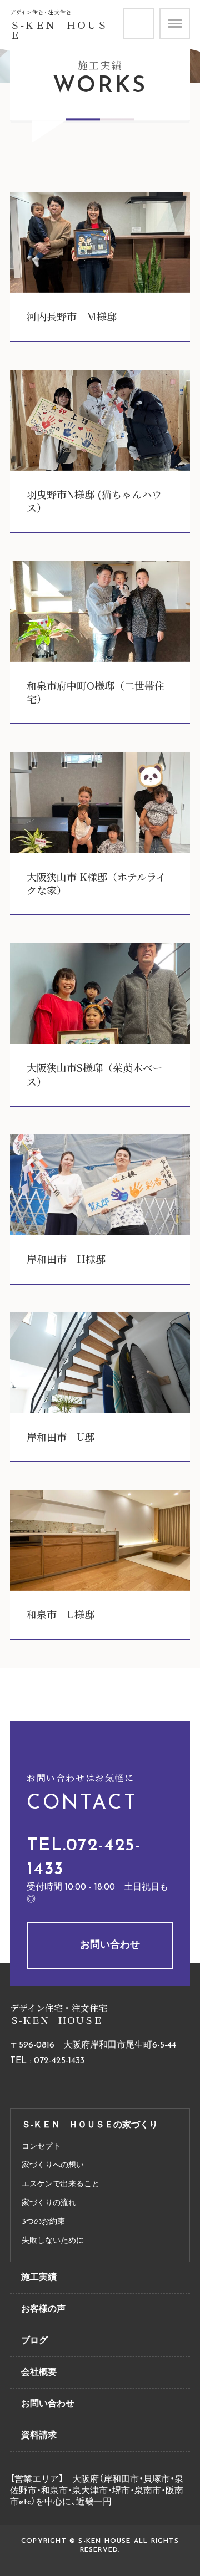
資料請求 (153, 14)
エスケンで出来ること (61, 2184)
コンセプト (41, 2147)
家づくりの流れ (49, 2203)
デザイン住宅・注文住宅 (40, 12)
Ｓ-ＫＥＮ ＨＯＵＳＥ (59, 30)
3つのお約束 (43, 2222)
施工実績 (39, 2278)
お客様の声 (43, 2309)
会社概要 (39, 2373)
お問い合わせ (110, 1946)
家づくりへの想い (53, 2165)
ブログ (34, 2341)
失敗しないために (53, 2241)
